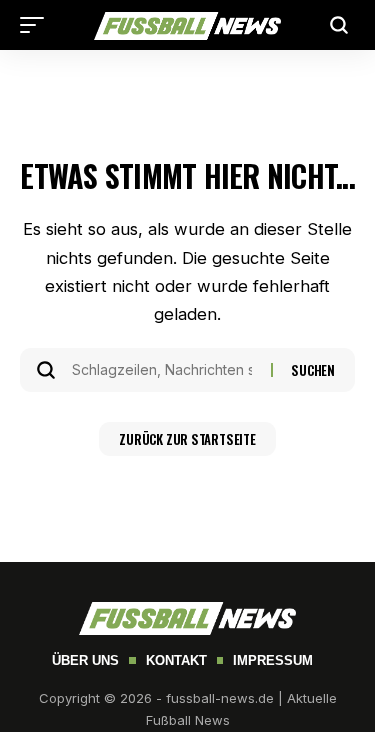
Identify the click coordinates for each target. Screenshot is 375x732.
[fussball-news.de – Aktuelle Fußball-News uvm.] (188, 24)
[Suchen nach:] (164, 370)
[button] (37, 25)
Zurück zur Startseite (187, 439)
